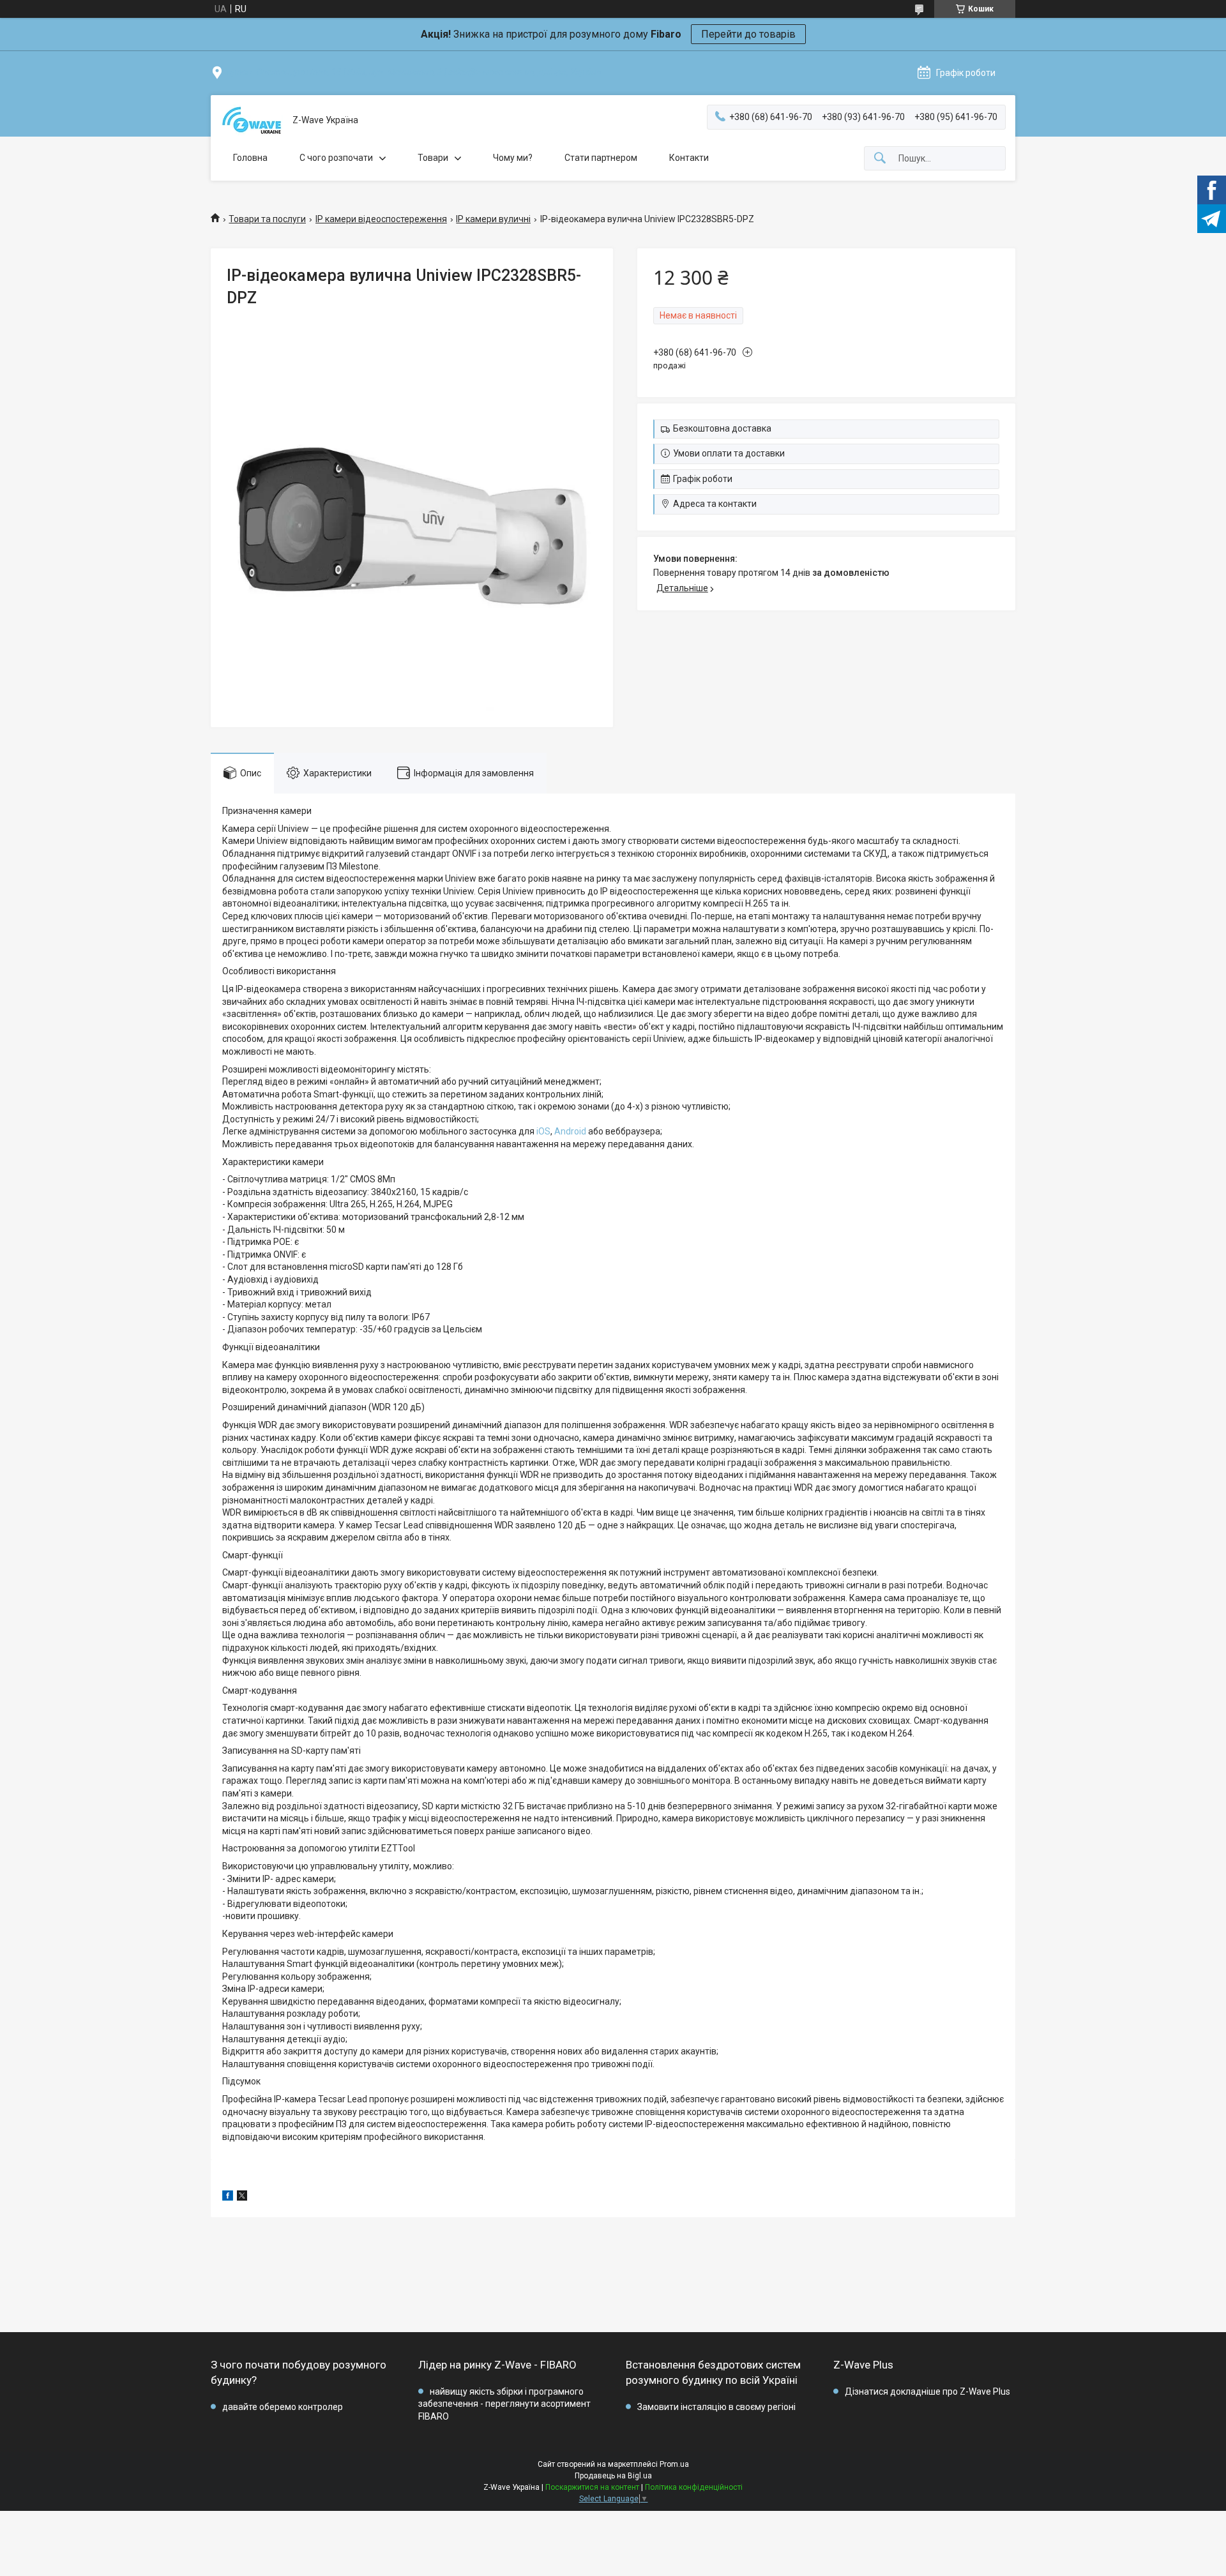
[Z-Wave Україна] (252, 120)
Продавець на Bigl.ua (613, 2476)
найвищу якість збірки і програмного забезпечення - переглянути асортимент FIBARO (504, 2404)
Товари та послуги (267, 219)
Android (570, 1131)
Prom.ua (674, 2464)
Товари (433, 158)
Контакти (689, 158)
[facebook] (228, 2197)
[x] (242, 2197)
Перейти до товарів (748, 34)
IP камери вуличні (493, 219)
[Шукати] (880, 159)
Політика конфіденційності (694, 2487)
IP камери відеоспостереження (381, 219)
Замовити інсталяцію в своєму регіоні (716, 2407)
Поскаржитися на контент (592, 2487)
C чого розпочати (336, 158)
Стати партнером (601, 158)
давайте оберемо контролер (283, 2407)
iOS (543, 1131)
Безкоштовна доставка (722, 428)
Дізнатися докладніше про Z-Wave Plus (927, 2391)
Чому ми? (513, 158)
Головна (250, 158)
